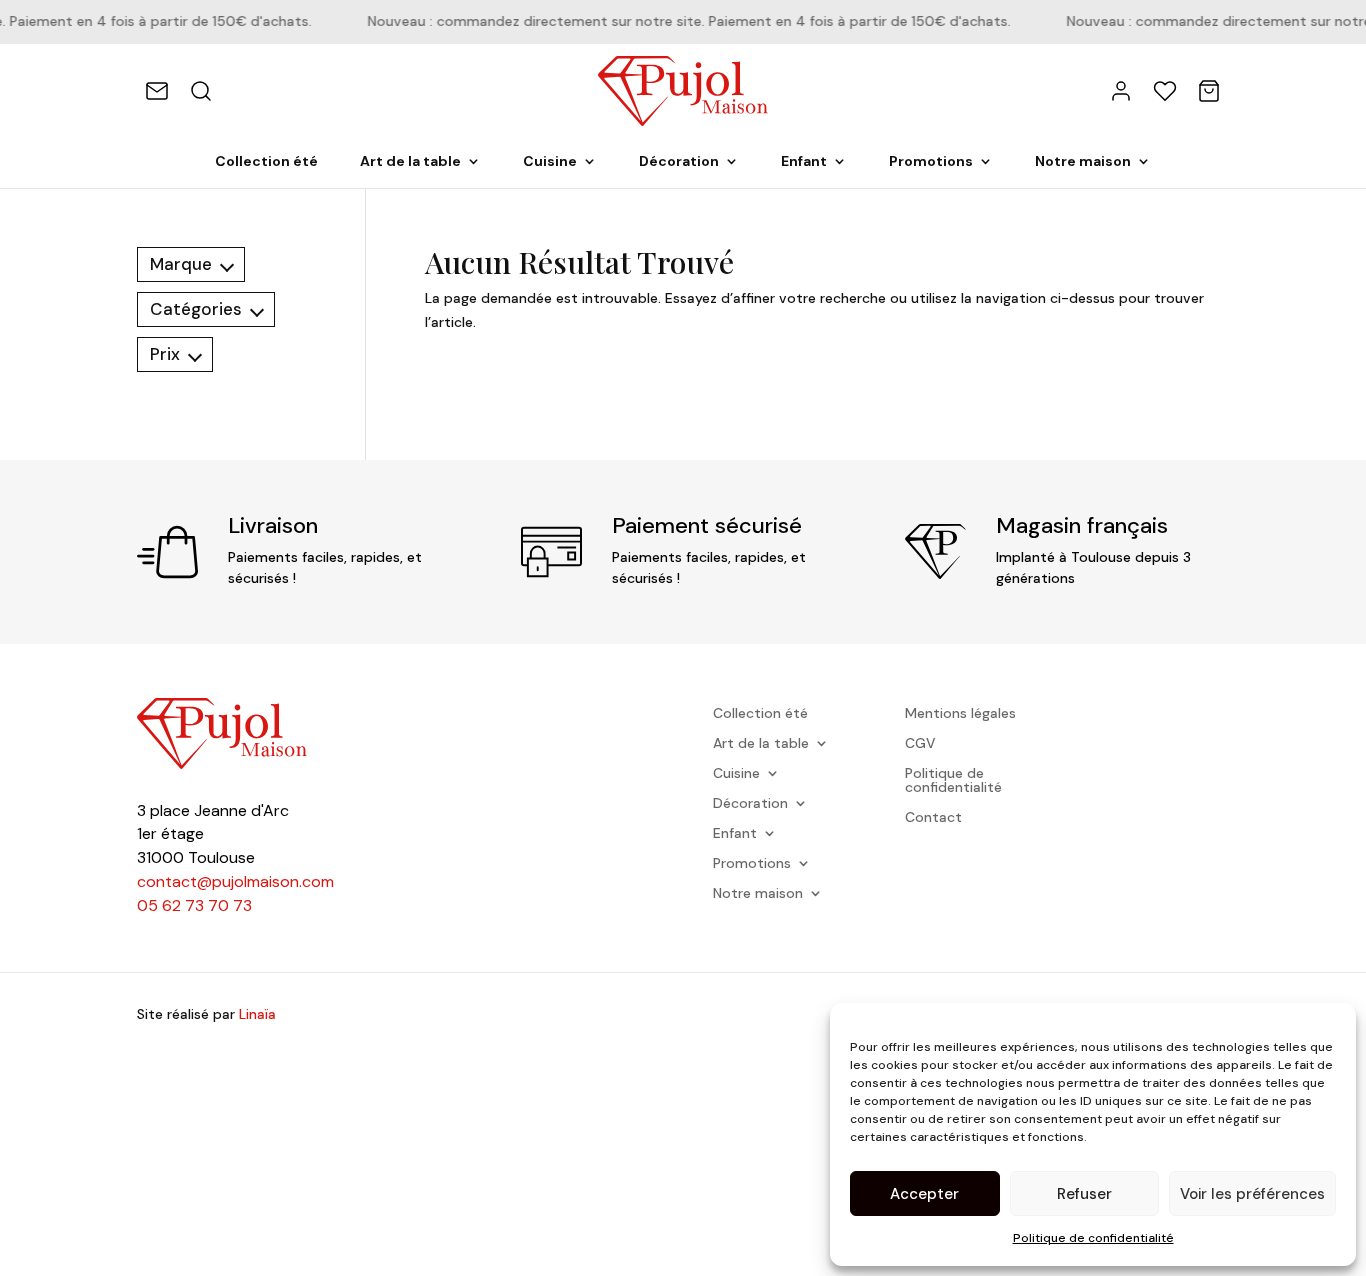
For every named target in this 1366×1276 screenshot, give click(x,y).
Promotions (931, 162)
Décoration (679, 162)
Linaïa (257, 1014)
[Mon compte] (1121, 91)
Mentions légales (960, 714)
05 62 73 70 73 (194, 905)
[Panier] (1209, 91)
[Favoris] (1165, 91)
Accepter (924, 1194)
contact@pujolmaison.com (235, 881)
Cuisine (550, 162)
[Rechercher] (201, 91)
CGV (920, 744)
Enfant (804, 162)
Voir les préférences (1252, 1194)
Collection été (266, 162)
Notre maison (1083, 162)
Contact (933, 818)
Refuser (1084, 1194)
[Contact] (157, 91)
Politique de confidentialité (1093, 1238)
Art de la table (410, 162)
